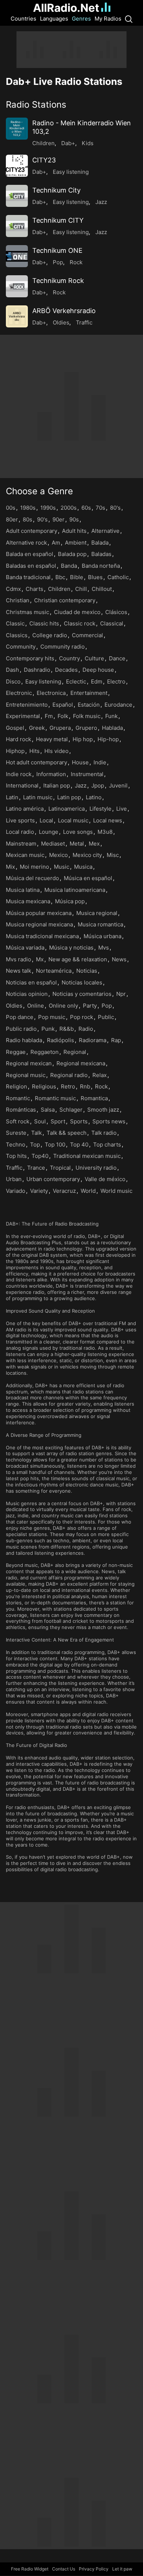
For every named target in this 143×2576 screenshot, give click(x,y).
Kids (88, 143)
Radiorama (93, 1040)
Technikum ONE (57, 250)
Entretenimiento (27, 705)
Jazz (101, 202)
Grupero (86, 728)
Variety (39, 1191)
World (88, 1191)
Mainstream (21, 844)
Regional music (26, 1075)
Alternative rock (26, 543)
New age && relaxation (78, 959)
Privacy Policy (94, 2569)
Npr (121, 994)
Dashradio (37, 670)
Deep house (98, 670)
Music (62, 867)
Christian (18, 600)
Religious (44, 1086)
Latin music (38, 797)
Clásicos (116, 612)
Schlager (71, 1110)
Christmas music (27, 612)
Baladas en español (31, 566)
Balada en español (30, 554)
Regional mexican (29, 1063)
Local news (108, 820)
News (119, 959)
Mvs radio (19, 959)
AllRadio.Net (66, 8)
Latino (94, 797)
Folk (63, 716)
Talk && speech (67, 1133)
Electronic (19, 693)
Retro (68, 1086)
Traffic (84, 322)
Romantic (18, 1098)
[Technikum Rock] (17, 286)
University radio (96, 1168)
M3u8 (105, 832)
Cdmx (13, 589)
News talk (19, 971)
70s (100, 508)
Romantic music (55, 1098)
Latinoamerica (67, 809)
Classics (17, 635)
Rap (116, 1040)
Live (122, 809)
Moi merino (34, 867)
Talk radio (104, 1133)
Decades (66, 670)
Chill (81, 589)
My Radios (108, 19)
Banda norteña (101, 566)
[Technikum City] (17, 196)
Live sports (20, 820)
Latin (12, 797)
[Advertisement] (71, 50)
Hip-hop (108, 739)
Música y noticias (71, 948)
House (80, 762)
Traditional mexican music (87, 1156)
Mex (94, 844)
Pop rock (82, 1017)
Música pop (70, 901)
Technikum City (56, 190)
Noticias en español (31, 982)
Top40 (40, 1156)
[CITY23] (17, 166)
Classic (15, 623)
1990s (48, 508)
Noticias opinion (27, 994)
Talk (36, 1133)
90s (74, 519)
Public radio (21, 1029)
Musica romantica (100, 924)
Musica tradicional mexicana (42, 936)
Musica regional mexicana (39, 924)
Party (90, 1006)
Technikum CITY (58, 220)
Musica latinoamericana (75, 890)
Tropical (60, 1168)
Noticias (87, 971)
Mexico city (87, 855)
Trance (36, 1168)
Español (63, 705)
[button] (71, 105)
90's (42, 519)
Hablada (112, 728)
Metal (77, 844)
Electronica (51, 693)
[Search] (129, 19)
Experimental (23, 716)
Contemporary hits (30, 658)
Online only (63, 1006)
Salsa (48, 1110)
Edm (97, 681)
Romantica (94, 1098)
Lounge (49, 832)
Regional (75, 1052)
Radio (86, 1029)
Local (46, 820)
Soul (40, 1121)
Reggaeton (45, 1052)
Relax (100, 1075)
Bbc (60, 577)
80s (27, 519)
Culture (94, 658)
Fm (49, 716)
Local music (73, 820)
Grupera (60, 728)
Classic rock (80, 623)
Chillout (102, 589)
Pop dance (20, 1017)
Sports (79, 1121)
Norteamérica (54, 971)
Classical (112, 623)
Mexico (58, 855)
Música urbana (102, 936)
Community (21, 647)
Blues (95, 577)
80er (12, 519)
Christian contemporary (65, 600)
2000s (69, 508)
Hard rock (19, 739)
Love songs (78, 832)
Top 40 (79, 1145)
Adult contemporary (32, 531)
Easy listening (71, 172)
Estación (89, 705)
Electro (116, 681)
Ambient (76, 543)
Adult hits (74, 531)
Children (43, 143)
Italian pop (57, 785)
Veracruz (64, 1191)
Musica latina (23, 890)
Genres (81, 19)
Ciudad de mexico (77, 612)
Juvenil (118, 785)
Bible (77, 577)
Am (56, 543)
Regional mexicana (81, 1063)
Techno (16, 1145)
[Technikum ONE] (17, 256)
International (22, 785)
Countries (23, 19)
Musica (83, 867)
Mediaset (53, 844)
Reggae (16, 1052)
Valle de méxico (105, 1179)
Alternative (105, 531)
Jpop (98, 785)
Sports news (109, 1121)
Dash (12, 670)
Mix (10, 867)
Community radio (63, 647)
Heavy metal (52, 739)
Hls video (56, 751)
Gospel (15, 728)
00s (11, 508)
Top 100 (55, 1145)
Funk (111, 716)
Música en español (88, 878)
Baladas (101, 554)
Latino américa (25, 809)
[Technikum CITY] (17, 226)
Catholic (118, 577)
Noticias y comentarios (82, 994)
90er (58, 519)
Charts (34, 589)
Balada (100, 543)
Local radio (20, 832)
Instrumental (87, 774)
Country (69, 658)
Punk (48, 1029)
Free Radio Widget (30, 2569)
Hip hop (83, 739)
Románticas (21, 1110)
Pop (58, 262)
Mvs (104, 948)
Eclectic (76, 681)
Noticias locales (82, 982)
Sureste (16, 1133)
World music (116, 1191)
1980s (28, 508)
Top (35, 1145)
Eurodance (118, 705)
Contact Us (64, 2569)
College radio (50, 635)
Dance (117, 658)
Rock (76, 262)
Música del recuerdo (32, 878)
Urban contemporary (53, 1179)
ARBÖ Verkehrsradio (64, 311)
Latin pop (69, 797)
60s (86, 508)
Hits (34, 751)
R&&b (67, 1029)
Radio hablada (24, 1040)
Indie (100, 762)
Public (106, 1017)
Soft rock (18, 1121)
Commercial (87, 635)
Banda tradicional (28, 577)
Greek (37, 728)
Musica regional (97, 913)
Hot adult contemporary (36, 762)
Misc (113, 855)
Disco (13, 681)
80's (115, 508)
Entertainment (89, 693)
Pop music (52, 1017)
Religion (16, 1086)
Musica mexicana (28, 901)
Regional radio (69, 1075)
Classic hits (44, 623)
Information (51, 774)
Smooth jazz (103, 1110)
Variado (16, 1191)
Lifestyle (100, 809)
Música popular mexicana (39, 913)
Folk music (87, 716)
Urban (14, 1179)
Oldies (61, 322)
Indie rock (19, 774)
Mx (40, 959)
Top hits (16, 1156)
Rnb (85, 1086)
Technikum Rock (58, 281)
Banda (69, 566)
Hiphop (15, 751)
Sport (58, 1121)
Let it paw (122, 2569)
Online (36, 1006)
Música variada (25, 948)
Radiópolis (60, 1040)
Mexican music (25, 855)
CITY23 (44, 160)
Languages (54, 19)
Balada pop (72, 554)
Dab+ (68, 143)
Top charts (107, 1145)
